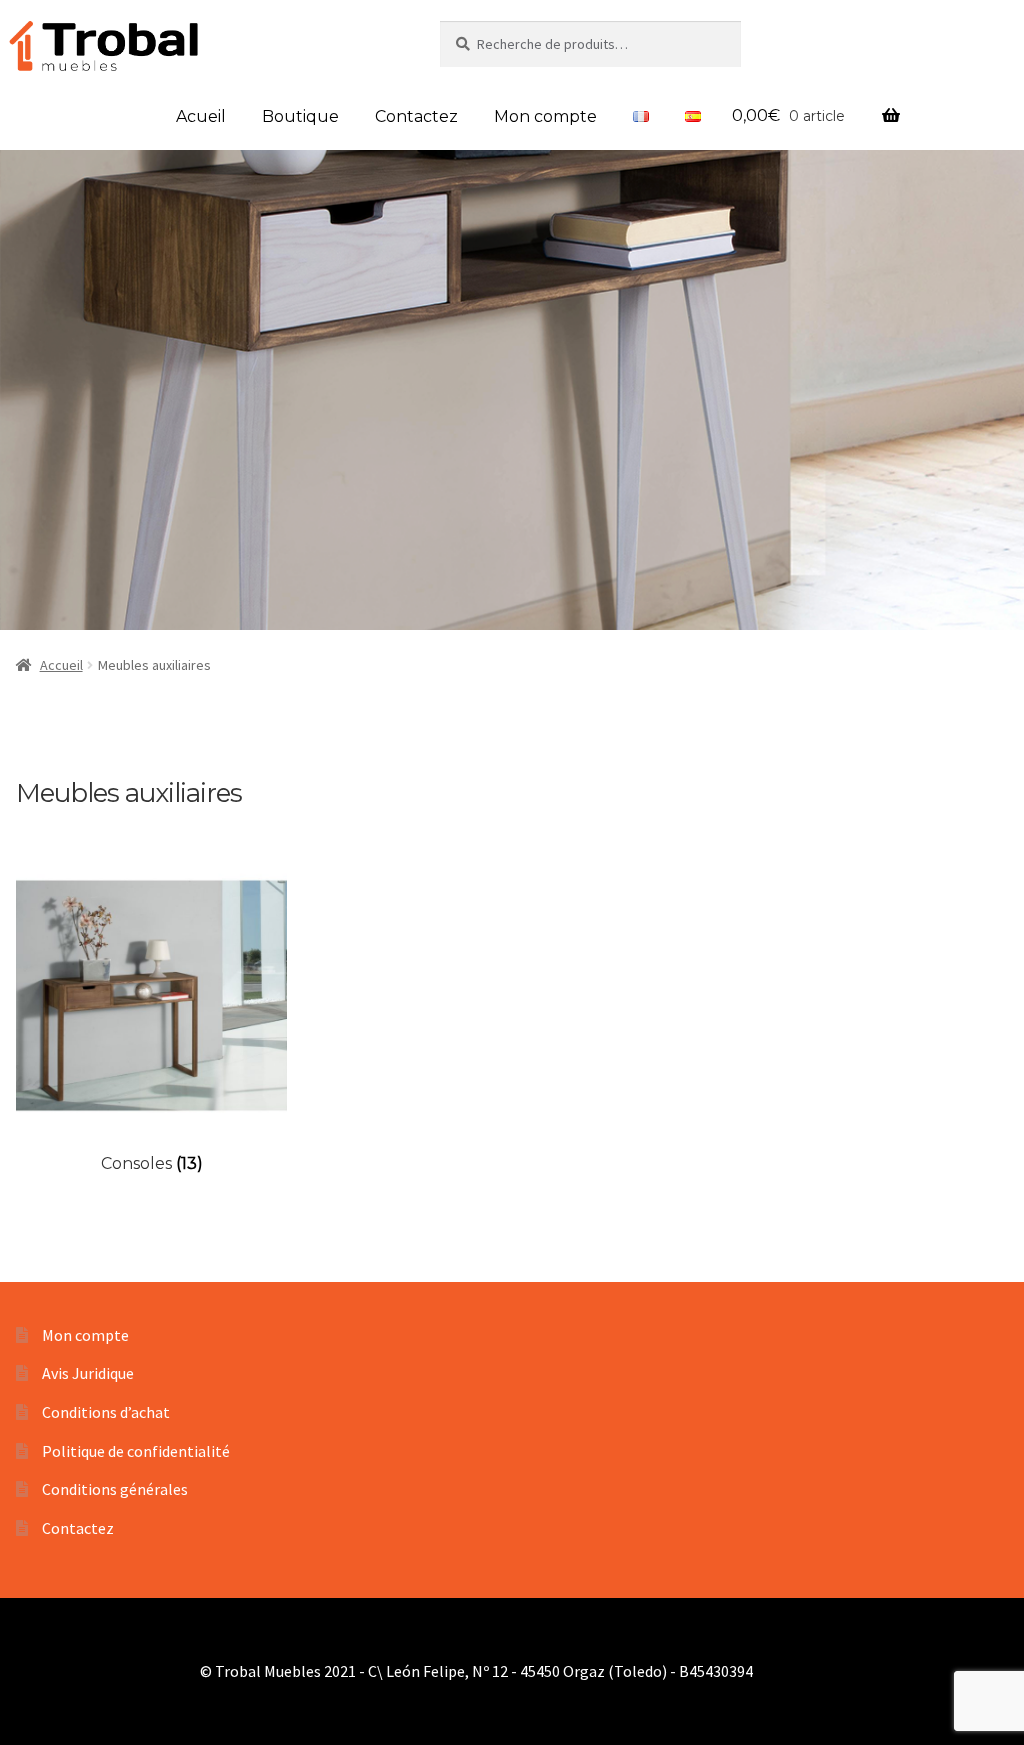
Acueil (201, 116)
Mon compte (545, 116)
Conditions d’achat (106, 1412)
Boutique (300, 116)
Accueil (61, 665)
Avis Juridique (88, 1373)
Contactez (416, 116)
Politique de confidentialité (136, 1451)
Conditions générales (115, 1489)
